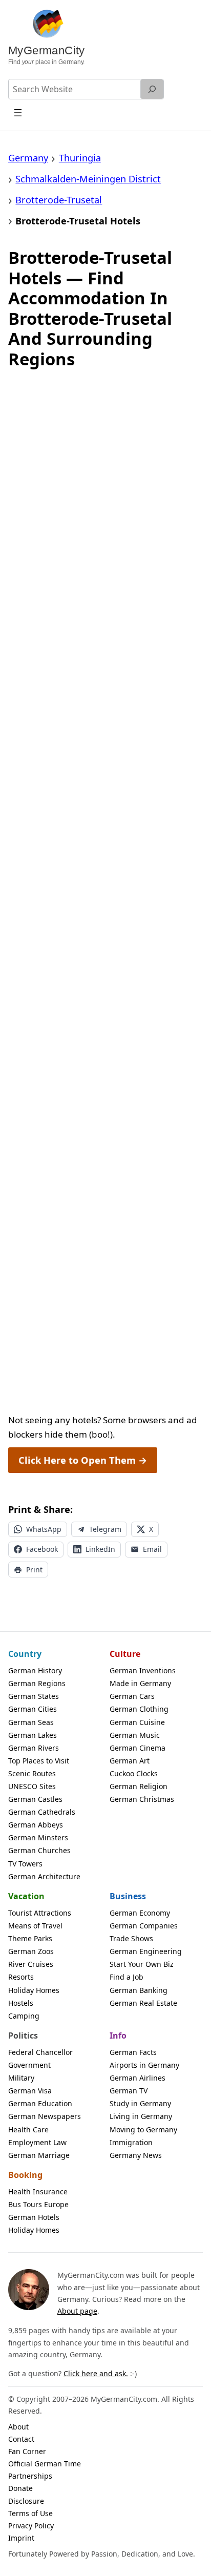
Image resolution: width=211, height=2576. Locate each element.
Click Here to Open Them (83, 1460)
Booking (25, 2175)
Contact (21, 2439)
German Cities (33, 1709)
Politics (23, 2035)
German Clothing (139, 1709)
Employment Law (37, 2142)
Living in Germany (141, 2116)
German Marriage (39, 2155)
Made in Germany (140, 1683)
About (18, 2427)
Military (21, 2078)
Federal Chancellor (40, 2052)
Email (152, 1549)
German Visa (30, 2091)
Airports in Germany (144, 2065)
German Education (40, 2103)
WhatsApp (44, 1529)
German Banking (139, 1990)
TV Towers (25, 1864)
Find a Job (126, 1977)
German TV (129, 2091)
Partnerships (30, 2476)
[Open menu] (18, 112)
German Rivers (34, 1748)
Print (34, 1570)
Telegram (105, 1529)
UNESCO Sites (32, 1786)
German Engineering (146, 1951)
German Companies (144, 1926)
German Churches (39, 1850)
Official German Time (45, 2464)
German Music (135, 1735)
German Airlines (138, 2078)
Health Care (28, 2130)
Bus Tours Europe (38, 2204)
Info (118, 2035)
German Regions (37, 1683)
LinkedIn (100, 1549)
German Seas (31, 1722)
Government (29, 2065)
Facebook (42, 1549)
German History (35, 1670)
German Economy (140, 1913)
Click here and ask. (96, 2373)
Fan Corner (27, 2451)
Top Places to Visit (39, 1761)
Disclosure (26, 2501)
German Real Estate (143, 2003)
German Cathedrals (42, 1812)
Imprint (21, 2538)
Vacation (26, 1896)
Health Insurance (38, 2191)
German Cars (132, 1696)
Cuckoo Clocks (134, 1773)
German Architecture (44, 1876)
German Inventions (143, 1670)
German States (34, 1696)
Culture (125, 1654)
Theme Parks (30, 1938)
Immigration (131, 2142)
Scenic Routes (32, 1773)
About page (77, 2311)
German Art (130, 1761)
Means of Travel (35, 1926)
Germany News (136, 2155)
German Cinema (138, 1748)
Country (25, 1654)
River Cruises (31, 1964)
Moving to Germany (143, 2130)
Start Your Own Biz (142, 1964)
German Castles (35, 1799)
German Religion (139, 1786)
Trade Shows (131, 1938)
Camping (24, 2016)
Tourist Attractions (40, 1913)
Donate (20, 2488)
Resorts (21, 1977)
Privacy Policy (31, 2526)
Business (128, 1896)
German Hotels (34, 2217)
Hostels (21, 2003)
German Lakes (33, 1735)
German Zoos (31, 1951)
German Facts (133, 2052)
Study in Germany (140, 2103)
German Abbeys (36, 1825)
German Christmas (142, 1799)
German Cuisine (137, 1722)
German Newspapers (45, 2116)
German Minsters (38, 1837)
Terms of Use (30, 2513)
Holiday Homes (34, 1990)
